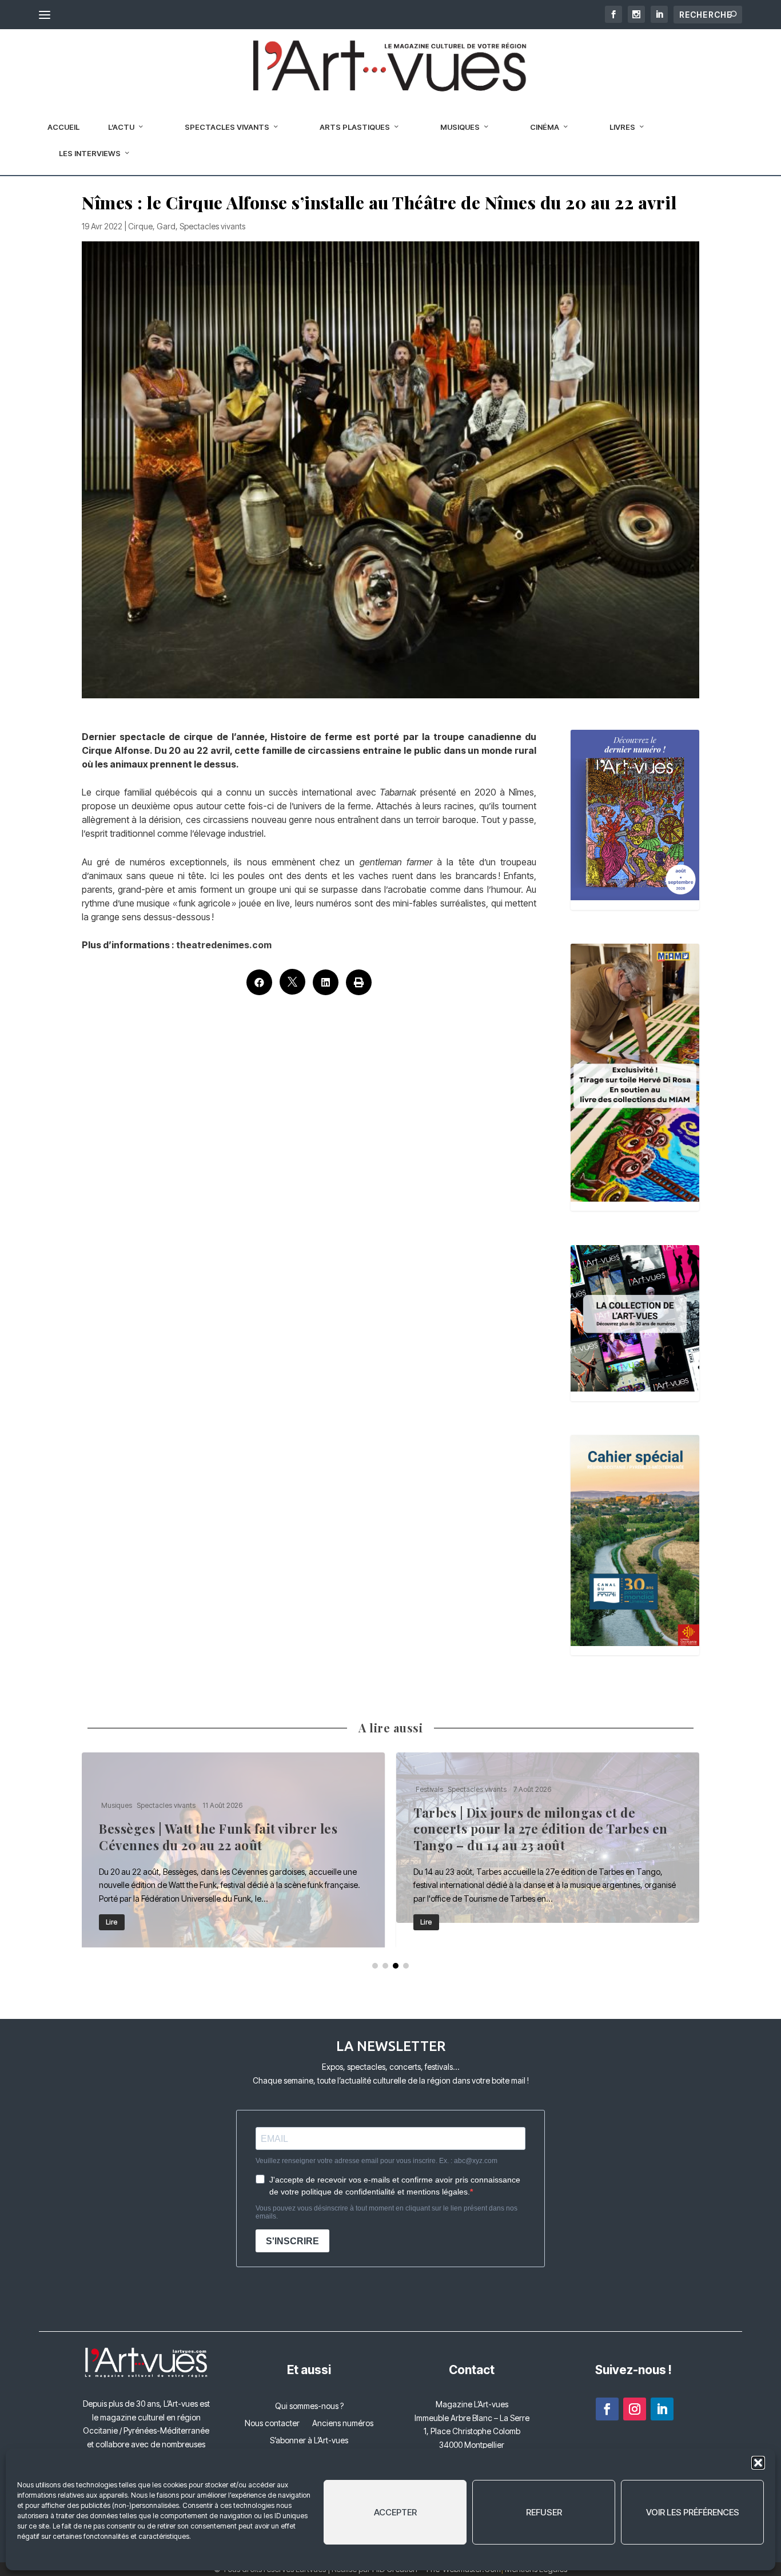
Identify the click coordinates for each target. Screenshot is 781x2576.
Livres (622, 127)
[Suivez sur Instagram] (635, 2409)
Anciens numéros (343, 2424)
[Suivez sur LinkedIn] (662, 2409)
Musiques (460, 127)
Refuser (544, 2512)
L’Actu (121, 127)
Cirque (140, 226)
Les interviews (90, 153)
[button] (758, 2463)
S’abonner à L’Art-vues (309, 2441)
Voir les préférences (693, 2512)
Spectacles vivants (227, 127)
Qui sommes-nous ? (309, 2406)
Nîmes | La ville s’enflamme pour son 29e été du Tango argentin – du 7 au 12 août (233, 1850)
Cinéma (545, 127)
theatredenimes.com (224, 945)
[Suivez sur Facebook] (607, 2409)
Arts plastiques (355, 127)
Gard (166, 226)
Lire (112, 1922)
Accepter (395, 2512)
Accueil (63, 127)
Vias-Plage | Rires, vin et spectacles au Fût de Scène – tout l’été (548, 1850)
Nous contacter (272, 2424)
